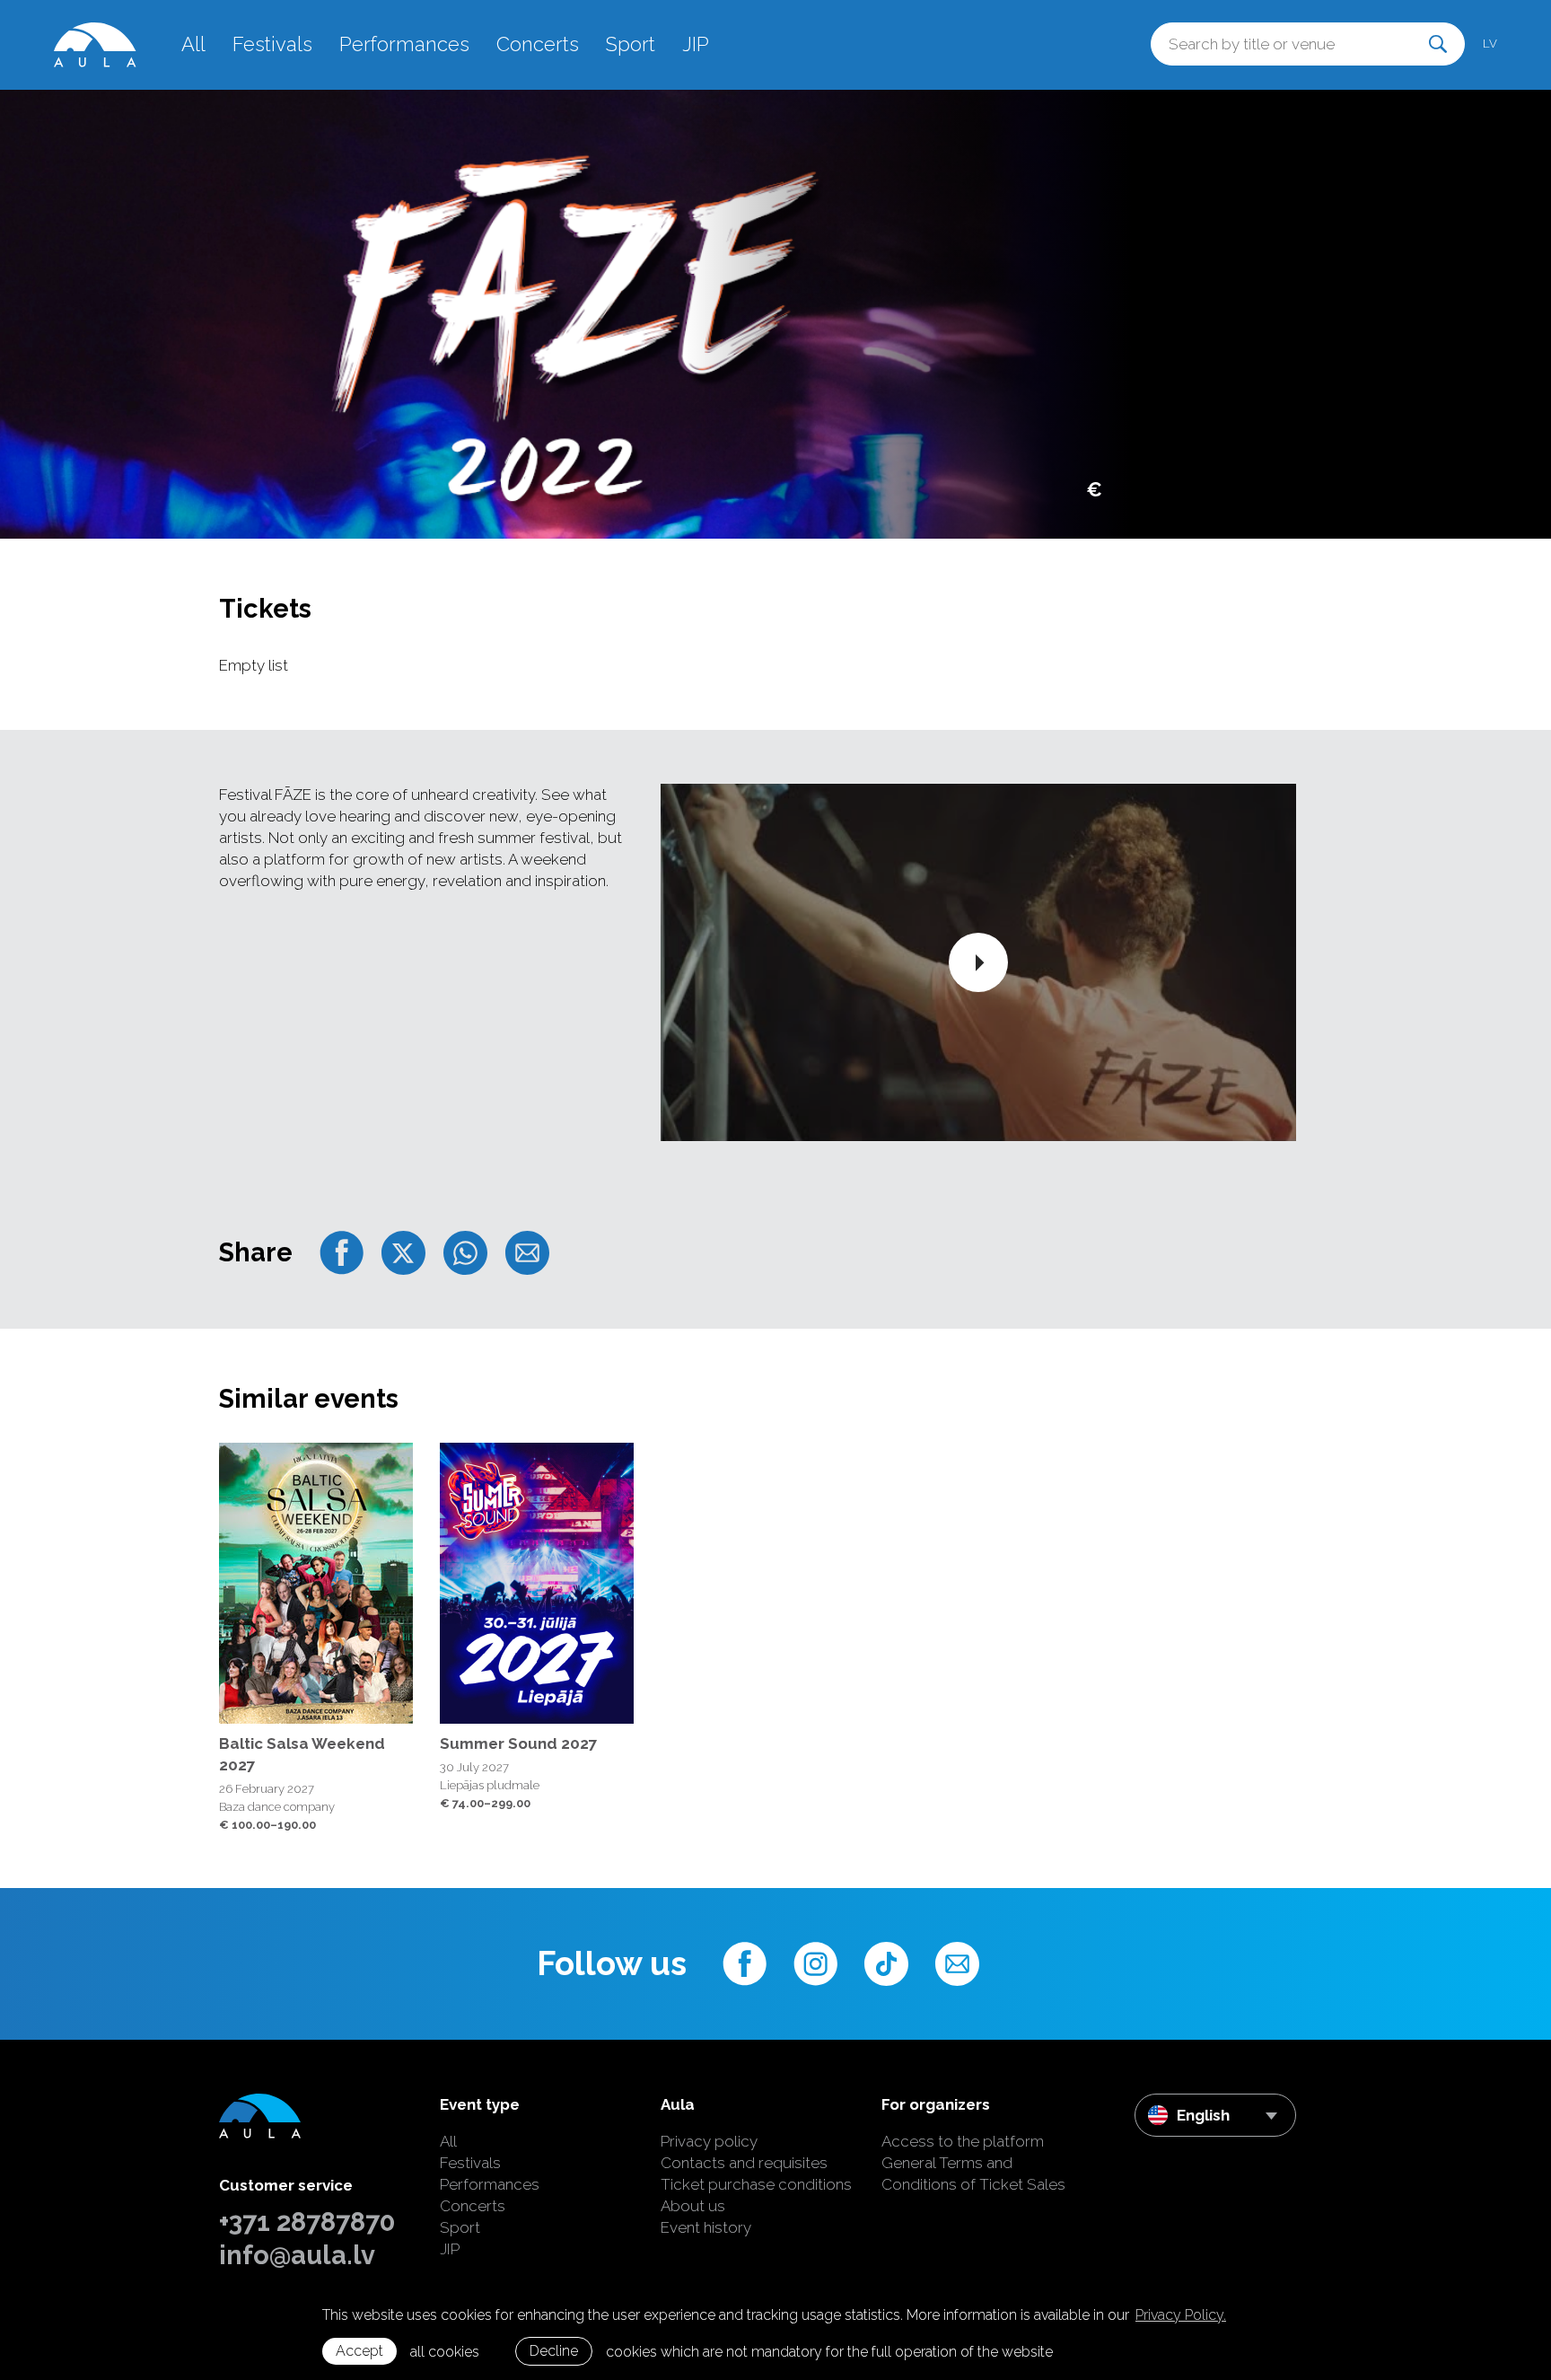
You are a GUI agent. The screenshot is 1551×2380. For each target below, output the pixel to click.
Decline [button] (554, 2351)
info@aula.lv (297, 2255)
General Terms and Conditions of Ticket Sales (973, 2174)
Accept (359, 2351)
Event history (706, 2227)
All (193, 44)
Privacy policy (709, 2141)
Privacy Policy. (1181, 2315)
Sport (631, 44)
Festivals (272, 44)
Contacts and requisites (744, 2163)
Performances (404, 44)
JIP (696, 44)
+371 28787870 (307, 2222)
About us (693, 2206)
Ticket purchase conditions (756, 2184)
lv (1490, 44)
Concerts (538, 44)
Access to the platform (963, 2141)
